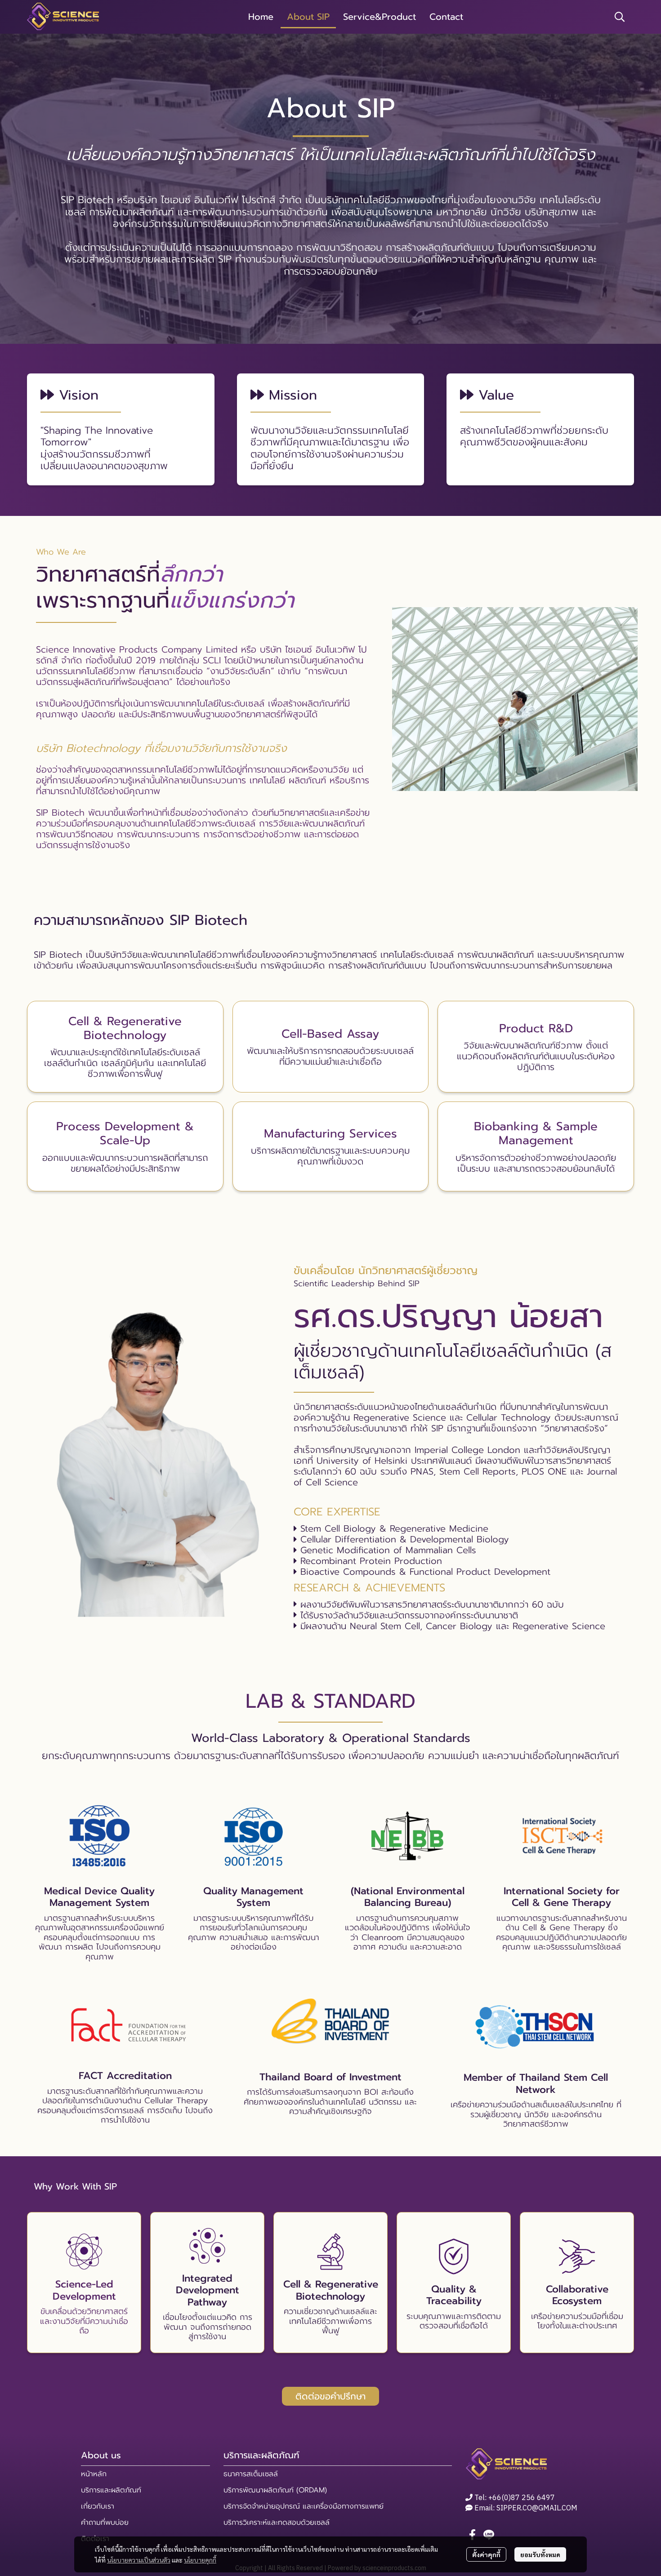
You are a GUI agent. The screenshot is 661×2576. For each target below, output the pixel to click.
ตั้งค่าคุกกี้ (486, 2554)
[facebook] (473, 2535)
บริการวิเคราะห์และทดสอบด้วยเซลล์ (277, 2523)
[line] (489, 2535)
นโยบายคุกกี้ (200, 2560)
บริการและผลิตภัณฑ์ (111, 2490)
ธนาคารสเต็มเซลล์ (251, 2474)
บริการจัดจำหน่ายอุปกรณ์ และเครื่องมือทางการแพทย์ (304, 2506)
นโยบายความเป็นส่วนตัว (139, 2560)
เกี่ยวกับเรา (98, 2506)
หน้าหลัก (94, 2474)
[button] (620, 17)
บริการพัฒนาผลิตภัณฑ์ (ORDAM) (275, 2490)
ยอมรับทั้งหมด (540, 2554)
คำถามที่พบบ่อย (105, 2523)
